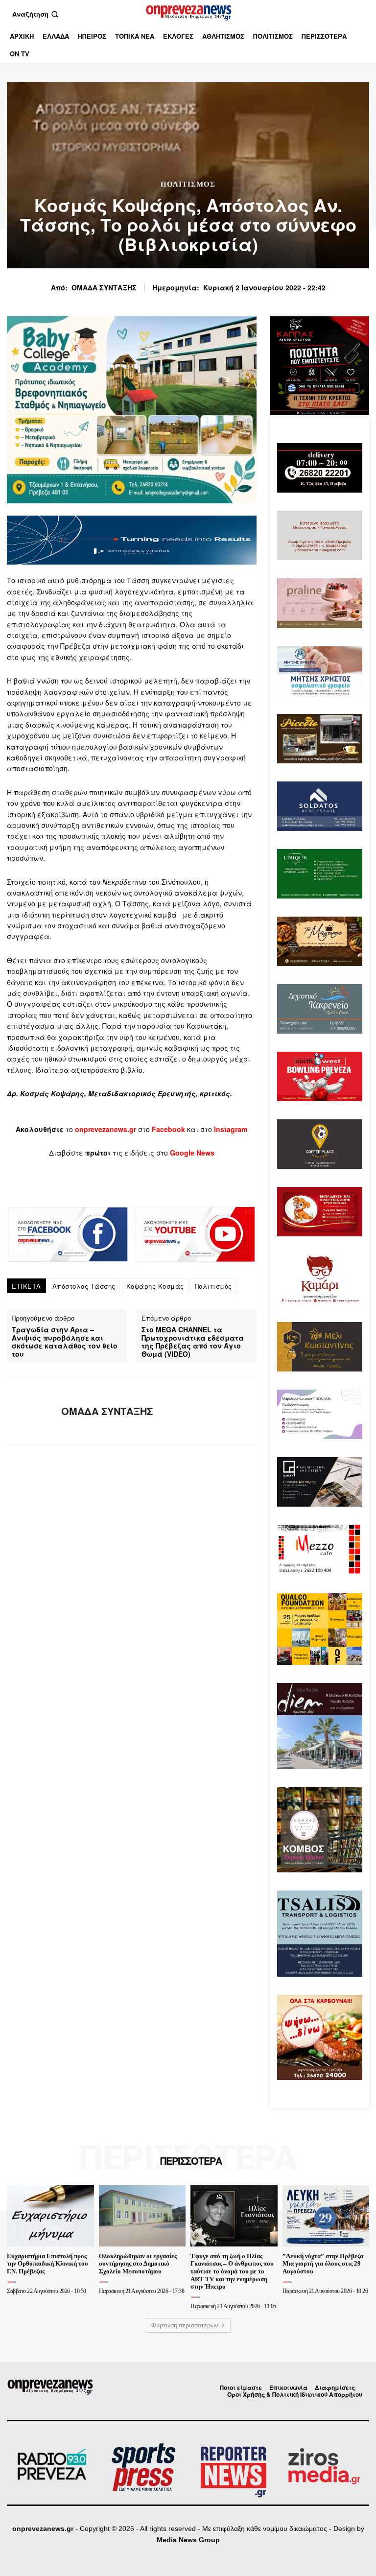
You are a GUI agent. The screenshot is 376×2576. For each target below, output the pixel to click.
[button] (36, 14)
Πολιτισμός (188, 184)
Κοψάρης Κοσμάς (155, 1286)
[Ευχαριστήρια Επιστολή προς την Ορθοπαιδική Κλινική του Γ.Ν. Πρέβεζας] (50, 2216)
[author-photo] (13, 2282)
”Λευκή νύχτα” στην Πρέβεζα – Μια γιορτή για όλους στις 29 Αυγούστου (325, 2264)
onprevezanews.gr (43, 2529)
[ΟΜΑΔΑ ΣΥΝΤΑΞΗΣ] (30, 1412)
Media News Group (188, 2540)
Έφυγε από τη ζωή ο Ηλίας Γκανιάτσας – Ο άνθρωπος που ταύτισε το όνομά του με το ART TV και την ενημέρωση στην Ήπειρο (232, 2271)
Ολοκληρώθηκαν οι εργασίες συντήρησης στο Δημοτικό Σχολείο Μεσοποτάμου (138, 2264)
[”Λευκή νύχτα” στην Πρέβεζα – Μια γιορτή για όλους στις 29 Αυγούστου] (326, 2216)
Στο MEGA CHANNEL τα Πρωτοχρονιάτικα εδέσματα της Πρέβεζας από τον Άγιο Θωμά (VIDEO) (193, 1342)
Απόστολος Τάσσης (84, 1286)
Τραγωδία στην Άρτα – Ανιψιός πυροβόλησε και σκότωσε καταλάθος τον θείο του (65, 1342)
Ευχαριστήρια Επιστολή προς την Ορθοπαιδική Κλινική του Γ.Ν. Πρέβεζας (47, 2264)
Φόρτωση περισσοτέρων (185, 2325)
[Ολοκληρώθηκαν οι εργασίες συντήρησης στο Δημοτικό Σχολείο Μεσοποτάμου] (142, 2216)
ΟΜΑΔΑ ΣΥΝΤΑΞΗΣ (104, 288)
